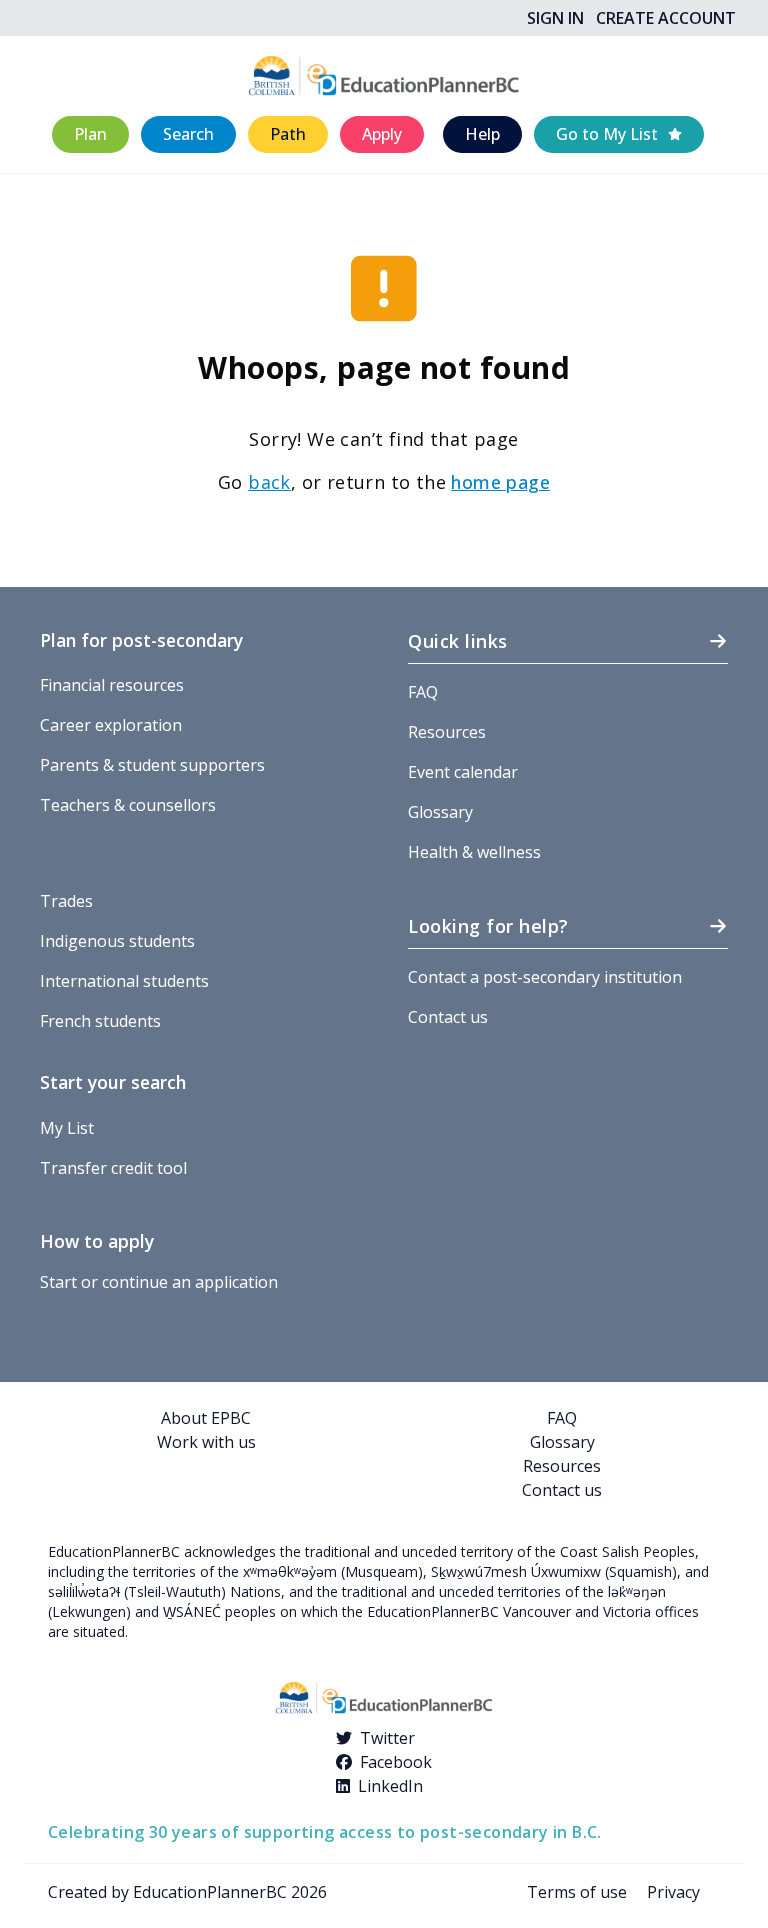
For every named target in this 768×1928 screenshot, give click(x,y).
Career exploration (111, 725)
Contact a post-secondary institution (545, 977)
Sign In (555, 18)
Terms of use (577, 1892)
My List (67, 1128)
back (269, 482)
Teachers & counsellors (128, 805)
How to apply (97, 1241)
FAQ (423, 692)
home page (500, 482)
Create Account (666, 18)
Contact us (448, 1017)
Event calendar (463, 772)
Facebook (396, 1762)
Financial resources (112, 685)
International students (124, 981)
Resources (447, 732)
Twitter (387, 1738)
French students (100, 1021)
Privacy (673, 1892)
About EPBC (206, 1418)
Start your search (113, 1082)
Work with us (206, 1442)
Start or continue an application (159, 1282)
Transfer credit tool (113, 1168)
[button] (90, 134)
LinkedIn (390, 1786)
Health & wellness (474, 852)
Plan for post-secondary (141, 640)
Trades (66, 901)
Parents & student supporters (152, 765)
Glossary (440, 812)
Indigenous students (117, 941)
